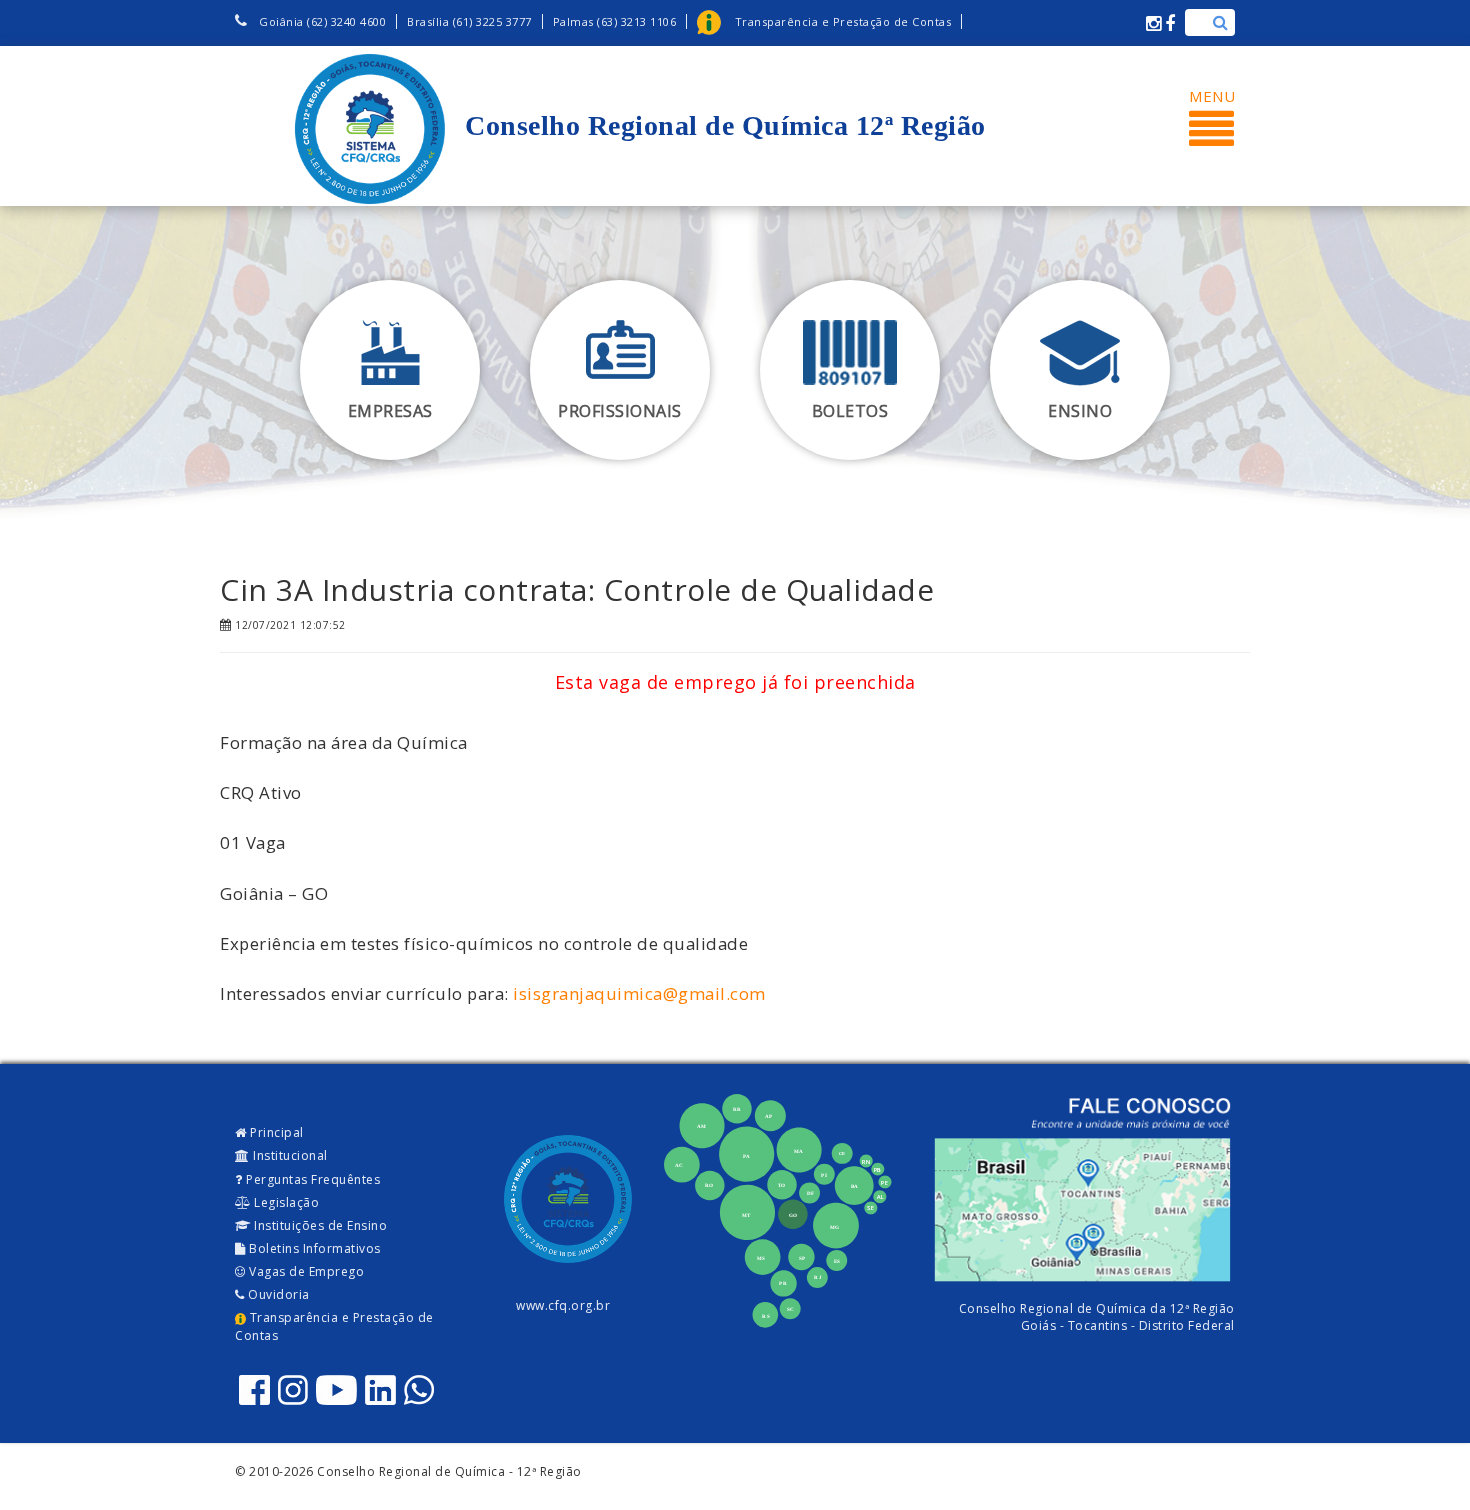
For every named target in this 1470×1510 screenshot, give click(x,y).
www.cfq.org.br (563, 1305)
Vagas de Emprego (305, 1271)
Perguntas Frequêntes (312, 1179)
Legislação (285, 1202)
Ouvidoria (277, 1294)
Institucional (289, 1155)
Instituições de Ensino (319, 1225)
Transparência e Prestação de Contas (334, 1326)
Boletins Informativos (313, 1248)
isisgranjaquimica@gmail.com (639, 993)
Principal (275, 1132)
